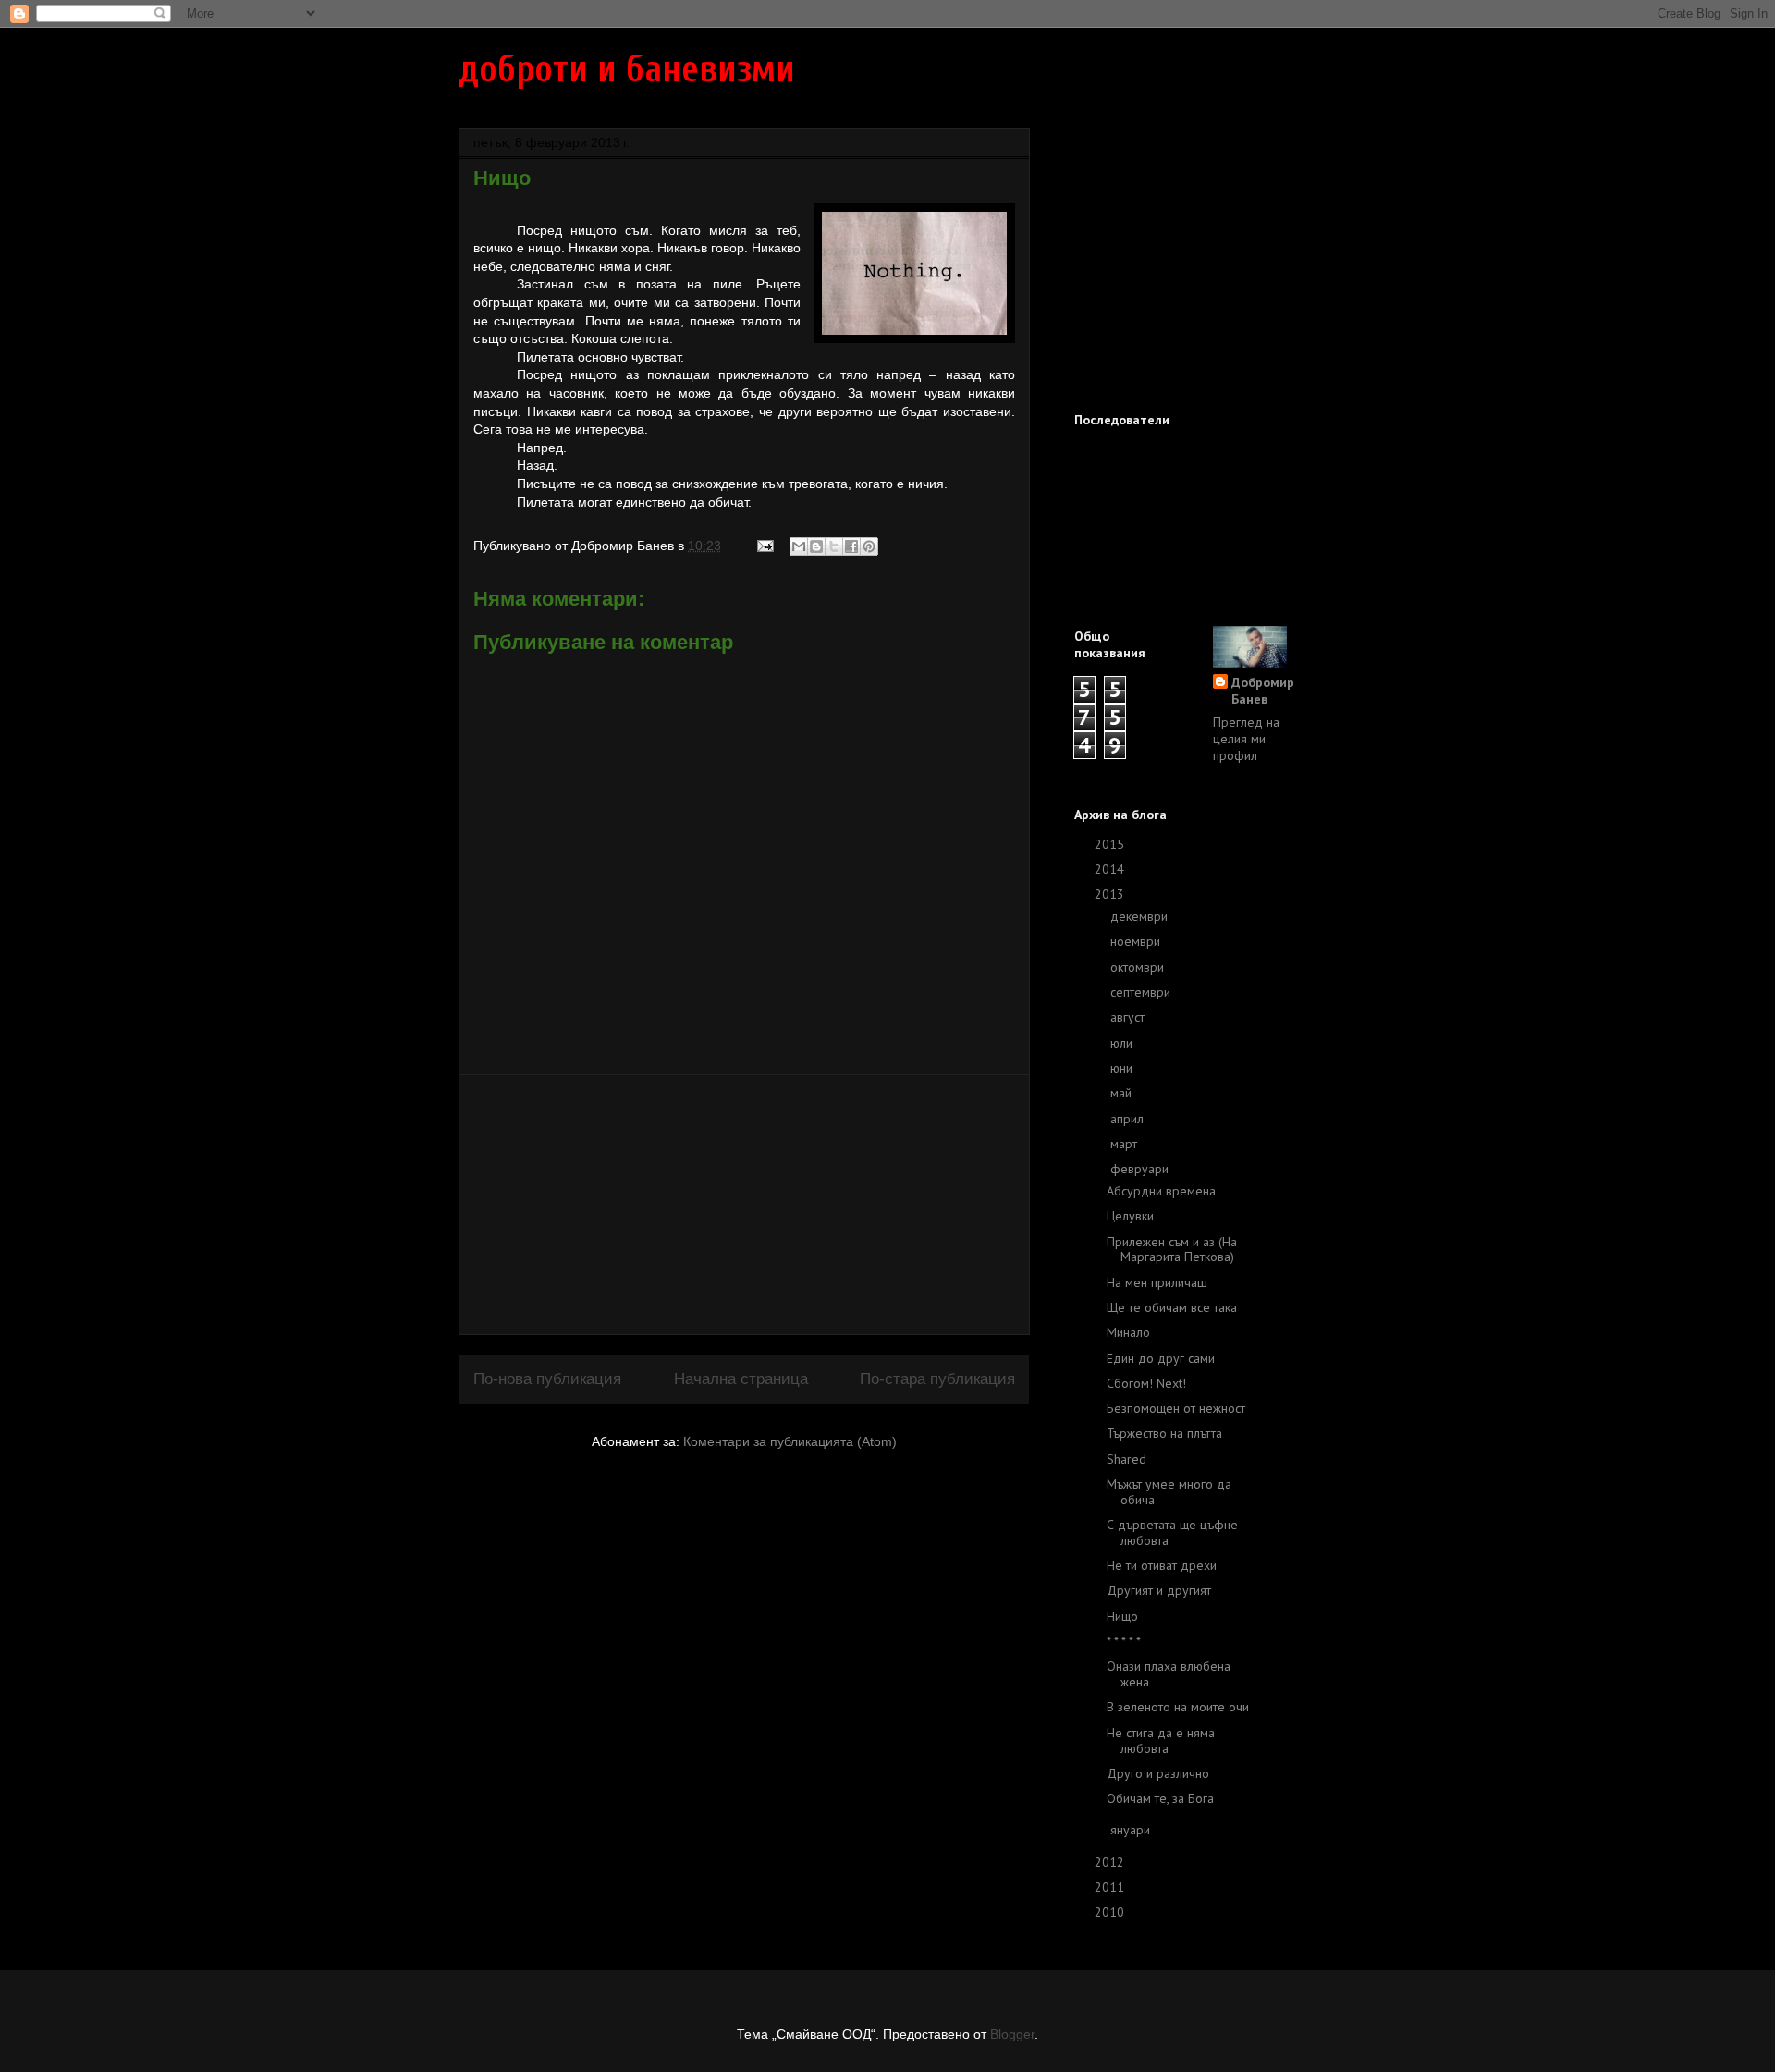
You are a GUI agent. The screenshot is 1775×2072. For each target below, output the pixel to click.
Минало (1128, 1332)
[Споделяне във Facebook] (851, 546)
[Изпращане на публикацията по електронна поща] (764, 546)
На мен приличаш (1157, 1282)
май (1123, 1093)
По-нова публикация (547, 1379)
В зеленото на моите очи (1178, 1707)
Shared (1126, 1459)
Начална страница (741, 1379)
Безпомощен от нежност (1176, 1408)
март (1126, 1144)
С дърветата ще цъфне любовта (1172, 1533)
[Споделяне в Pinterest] (869, 546)
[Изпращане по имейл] (799, 546)
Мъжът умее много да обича (1169, 1492)
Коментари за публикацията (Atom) (790, 1441)
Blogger (1012, 2034)
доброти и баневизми (627, 69)
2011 (1111, 1887)
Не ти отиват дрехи (1162, 1565)
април (1129, 1119)
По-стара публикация (937, 1379)
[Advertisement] (744, 1205)
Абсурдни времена (1161, 1191)
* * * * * (1124, 1641)
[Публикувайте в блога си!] (816, 546)
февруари (1141, 1169)
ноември (1137, 941)
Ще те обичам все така (1172, 1307)
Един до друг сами (1161, 1358)
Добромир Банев (1263, 691)
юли (1123, 1043)
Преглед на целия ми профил (1246, 739)
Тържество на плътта (1164, 1433)
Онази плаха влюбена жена (1169, 1674)
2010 (1111, 1912)
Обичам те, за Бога (1160, 1798)
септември (1142, 992)
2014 (1111, 869)
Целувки (1130, 1216)
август (1129, 1017)
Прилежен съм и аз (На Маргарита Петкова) (1172, 1250)
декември (1141, 916)
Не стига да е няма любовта (1161, 1741)
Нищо (1122, 1616)
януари (1132, 1830)
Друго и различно (1158, 1773)
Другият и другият (1159, 1590)
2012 (1111, 1862)
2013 (1111, 894)
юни (1123, 1068)
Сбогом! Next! (1146, 1383)
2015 (1111, 844)
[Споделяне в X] (834, 546)
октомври (1139, 967)
